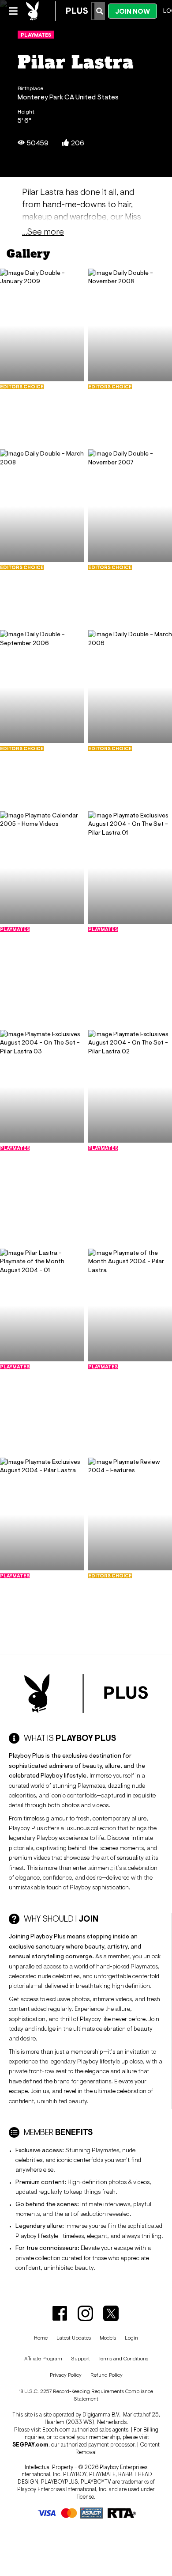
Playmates (36, 35)
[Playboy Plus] (57, 11)
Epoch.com (56, 2430)
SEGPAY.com (30, 2445)
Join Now (133, 11)
